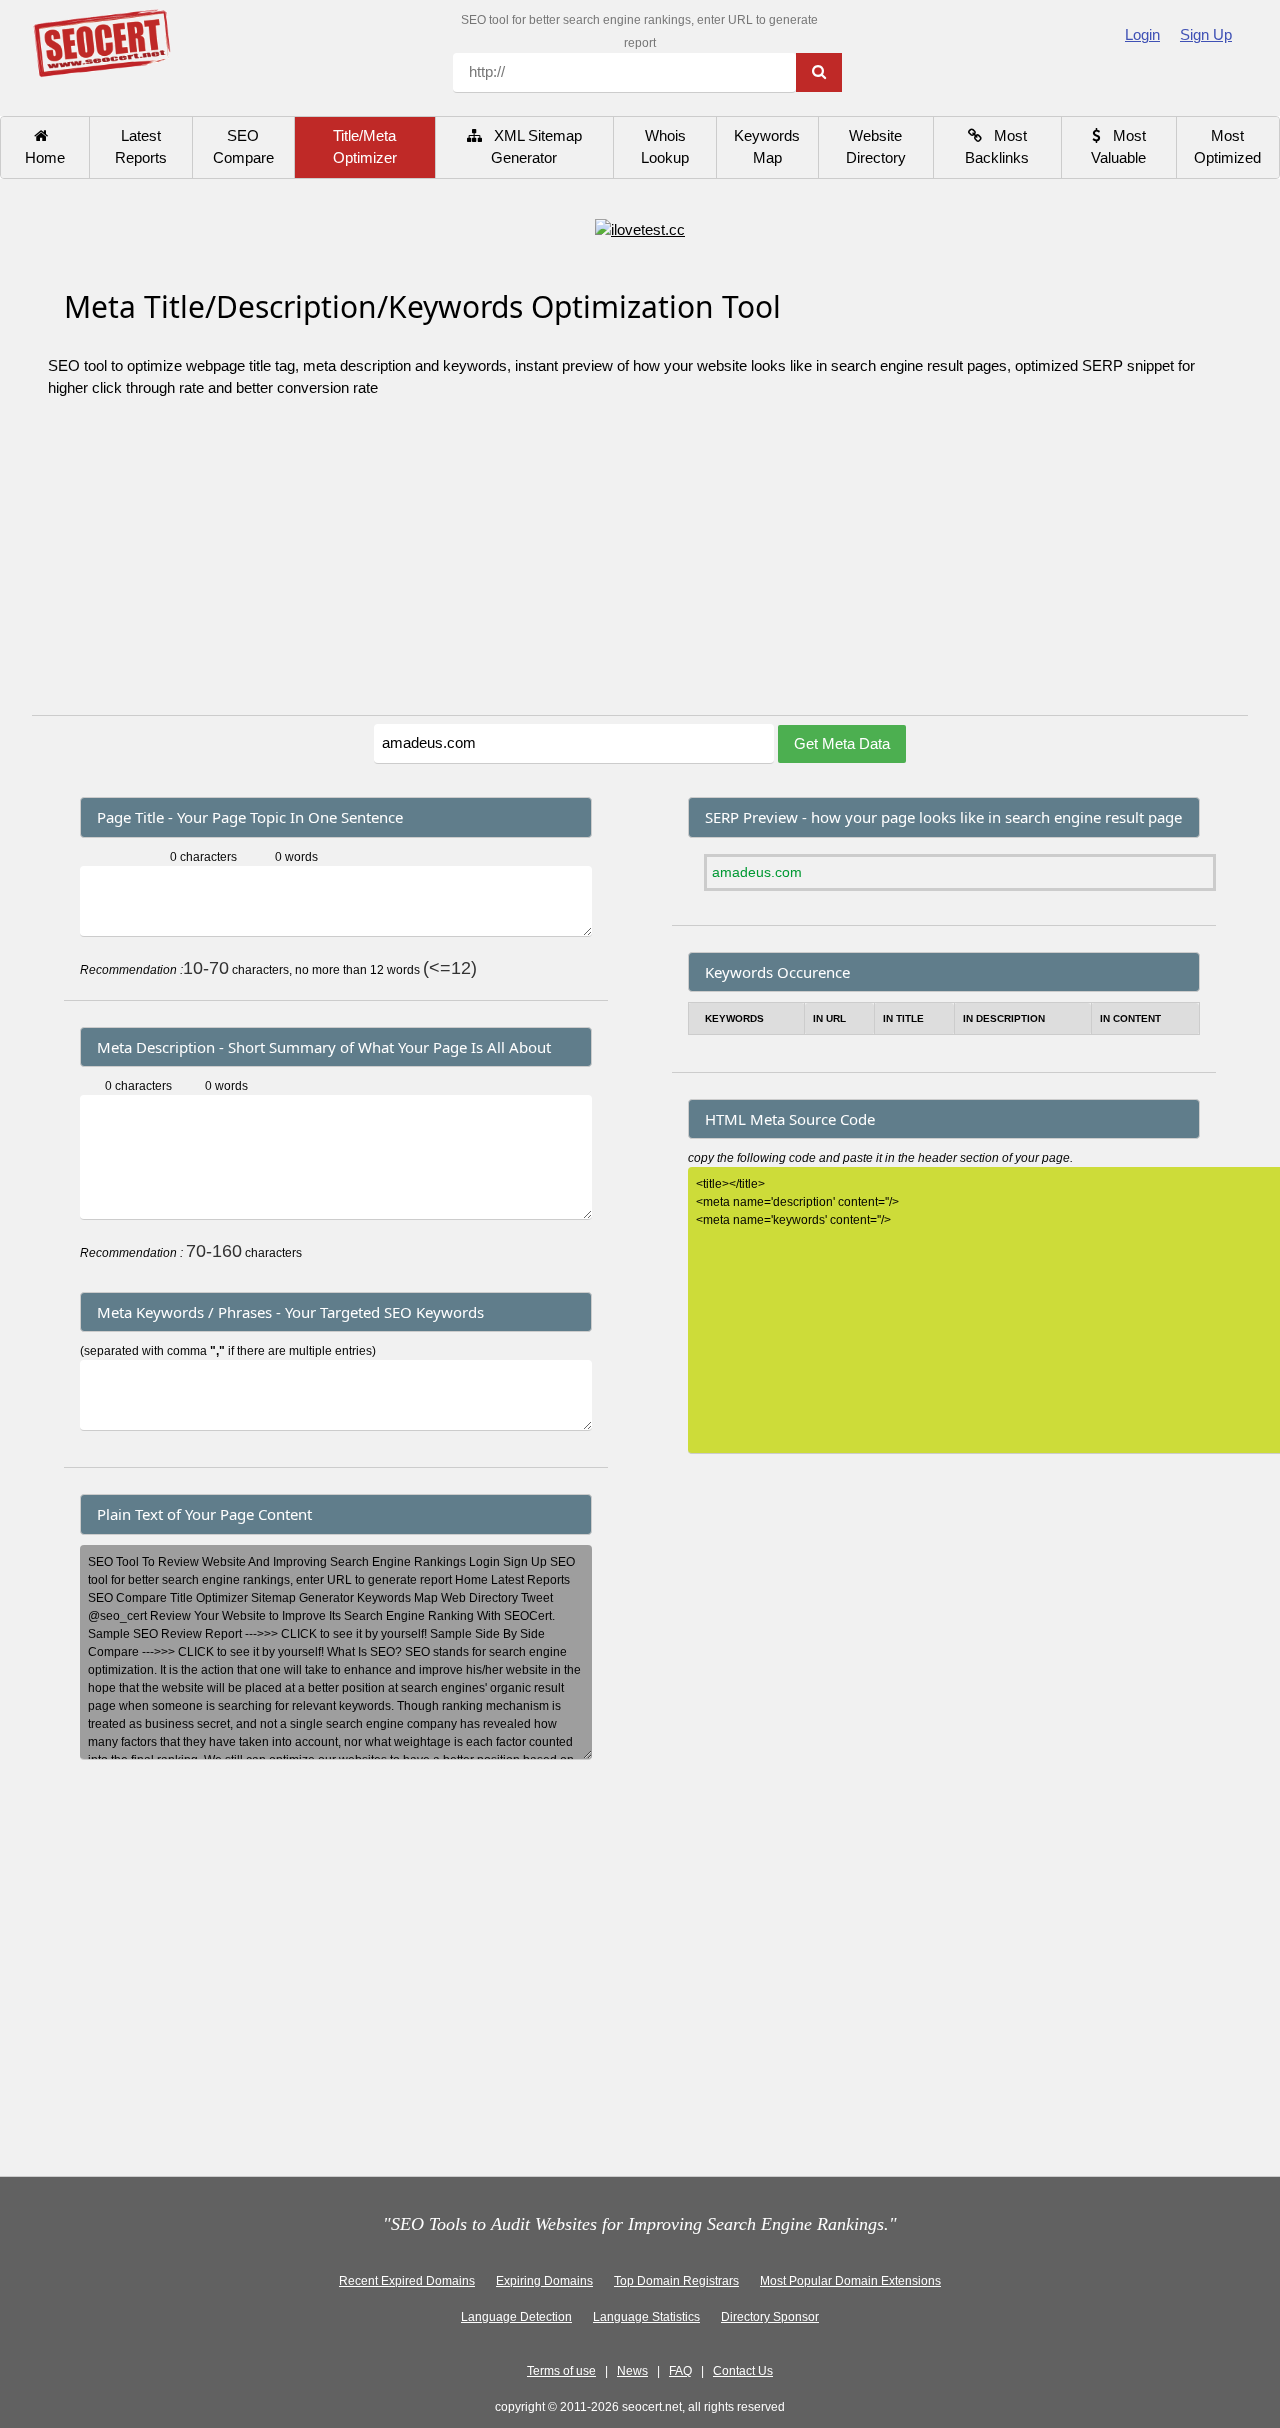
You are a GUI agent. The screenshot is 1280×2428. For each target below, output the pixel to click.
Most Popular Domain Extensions (850, 2281)
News (632, 2371)
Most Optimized (1227, 147)
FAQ (680, 2371)
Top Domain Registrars (676, 2281)
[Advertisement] (640, 565)
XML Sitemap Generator (532, 147)
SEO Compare (243, 147)
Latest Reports (141, 147)
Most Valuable (1118, 147)
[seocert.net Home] (101, 41)
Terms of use (561, 2371)
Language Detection (516, 2317)
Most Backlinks (997, 147)
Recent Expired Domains (407, 2281)
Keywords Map (767, 147)
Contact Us (743, 2371)
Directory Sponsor (770, 2317)
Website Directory (876, 147)
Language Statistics (646, 2317)
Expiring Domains (544, 2281)
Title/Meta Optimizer (365, 147)
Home (45, 147)
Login (1142, 34)
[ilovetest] (640, 228)
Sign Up (1206, 34)
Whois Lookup (665, 147)
